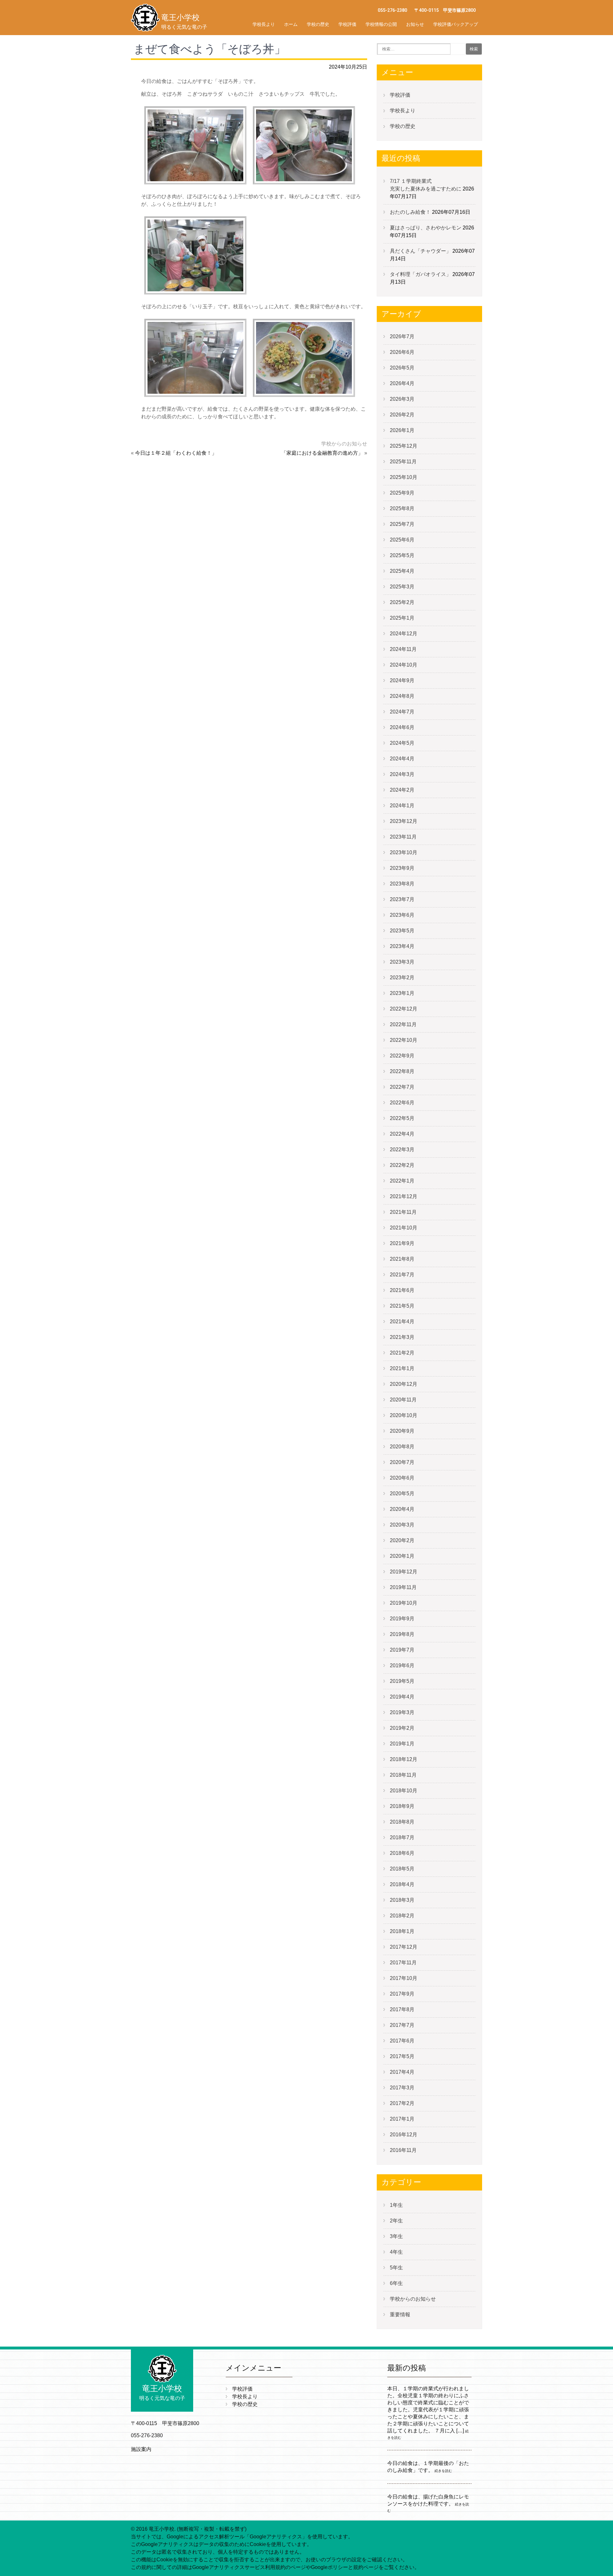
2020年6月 (402, 1478)
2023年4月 (402, 946)
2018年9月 (402, 1806)
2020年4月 (402, 1509)
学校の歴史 (318, 24)
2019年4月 (402, 1697)
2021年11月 (403, 1212)
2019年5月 (402, 1681)
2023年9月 (402, 868)
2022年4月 (402, 1134)
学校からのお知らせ (344, 444)
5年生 (396, 2268)
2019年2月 (402, 1728)
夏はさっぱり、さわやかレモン (426, 228)
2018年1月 (402, 1931)
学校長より (264, 24)
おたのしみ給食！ (410, 212)
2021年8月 (402, 1259)
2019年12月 (404, 1572)
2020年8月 (402, 1447)
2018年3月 (402, 1900)
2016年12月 (404, 2135)
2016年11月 (403, 2150)
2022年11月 (403, 1024)
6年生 (396, 2283)
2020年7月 (402, 1462)
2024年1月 (402, 806)
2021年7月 (402, 1275)
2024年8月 (402, 696)
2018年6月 (402, 1853)
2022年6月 (402, 1103)
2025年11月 (403, 462)
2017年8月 (402, 2009)
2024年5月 (402, 743)
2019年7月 (402, 1650)
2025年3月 (402, 587)
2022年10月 (404, 1040)
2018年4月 (402, 1884)
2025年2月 (402, 602)
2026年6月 (402, 352)
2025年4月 (402, 571)
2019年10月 (404, 1603)
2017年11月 (403, 1963)
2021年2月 (402, 1353)
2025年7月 (402, 524)
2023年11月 (403, 837)
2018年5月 (402, 1869)
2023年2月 (402, 978)
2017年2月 (402, 2103)
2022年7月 (402, 1087)
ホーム (291, 24)
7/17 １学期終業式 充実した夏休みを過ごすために (452, 185)
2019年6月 (402, 1665)
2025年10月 (404, 477)
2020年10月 (404, 1415)
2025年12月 (404, 446)
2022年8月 (402, 1071)
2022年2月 (402, 1165)
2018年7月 (402, 1837)
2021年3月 (402, 1337)
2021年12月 (404, 1196)
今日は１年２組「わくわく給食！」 (176, 453)
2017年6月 (402, 2041)
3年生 (396, 2236)
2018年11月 (403, 1775)
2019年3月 (402, 1712)
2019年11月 (403, 1587)
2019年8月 (402, 1634)
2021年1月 (402, 1368)
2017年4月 (402, 2072)
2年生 (396, 2221)
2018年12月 (404, 1759)
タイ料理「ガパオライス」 (420, 274)
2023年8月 (402, 884)
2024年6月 (402, 727)
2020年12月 (404, 1384)
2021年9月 (402, 1243)
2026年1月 (402, 430)
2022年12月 (404, 1009)
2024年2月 (402, 790)
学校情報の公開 (381, 24)
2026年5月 (402, 368)
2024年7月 (402, 712)
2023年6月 (402, 915)
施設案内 (141, 2449)
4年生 (396, 2252)
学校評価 (347, 24)
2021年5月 (402, 1306)
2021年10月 (404, 1228)
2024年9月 (402, 680)
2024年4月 (402, 759)
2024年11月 (403, 649)
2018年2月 (402, 1916)
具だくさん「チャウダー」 (420, 251)
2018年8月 (402, 1822)
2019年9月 (402, 1619)
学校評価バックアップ (456, 24)
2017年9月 (402, 1994)
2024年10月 (404, 665)
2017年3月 (402, 2088)
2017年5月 (402, 2056)
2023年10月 (404, 852)
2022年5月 (402, 1118)
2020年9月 (402, 1431)
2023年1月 (402, 993)
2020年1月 (402, 1556)
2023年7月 (402, 899)
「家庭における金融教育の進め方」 (322, 453)
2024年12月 (404, 634)
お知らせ (415, 24)
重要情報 (400, 2315)
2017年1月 (402, 2119)
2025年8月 (402, 508)
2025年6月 (402, 540)
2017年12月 (404, 1947)
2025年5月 (402, 555)
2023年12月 (404, 821)
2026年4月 (402, 383)
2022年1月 (402, 1181)
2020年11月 (403, 1400)
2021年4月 (402, 1322)
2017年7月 (402, 2025)
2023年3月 (402, 962)
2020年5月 (402, 1493)
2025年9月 (402, 493)
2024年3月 (402, 774)
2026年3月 (402, 399)
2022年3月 (402, 1150)
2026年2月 (402, 415)
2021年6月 (402, 1290)
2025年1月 (402, 618)
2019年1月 (402, 1744)
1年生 (396, 2205)
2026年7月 (402, 336)
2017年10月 (404, 1978)
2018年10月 (404, 1791)
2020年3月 (402, 1525)
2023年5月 (402, 931)
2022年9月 (402, 1056)
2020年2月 (402, 1540)
